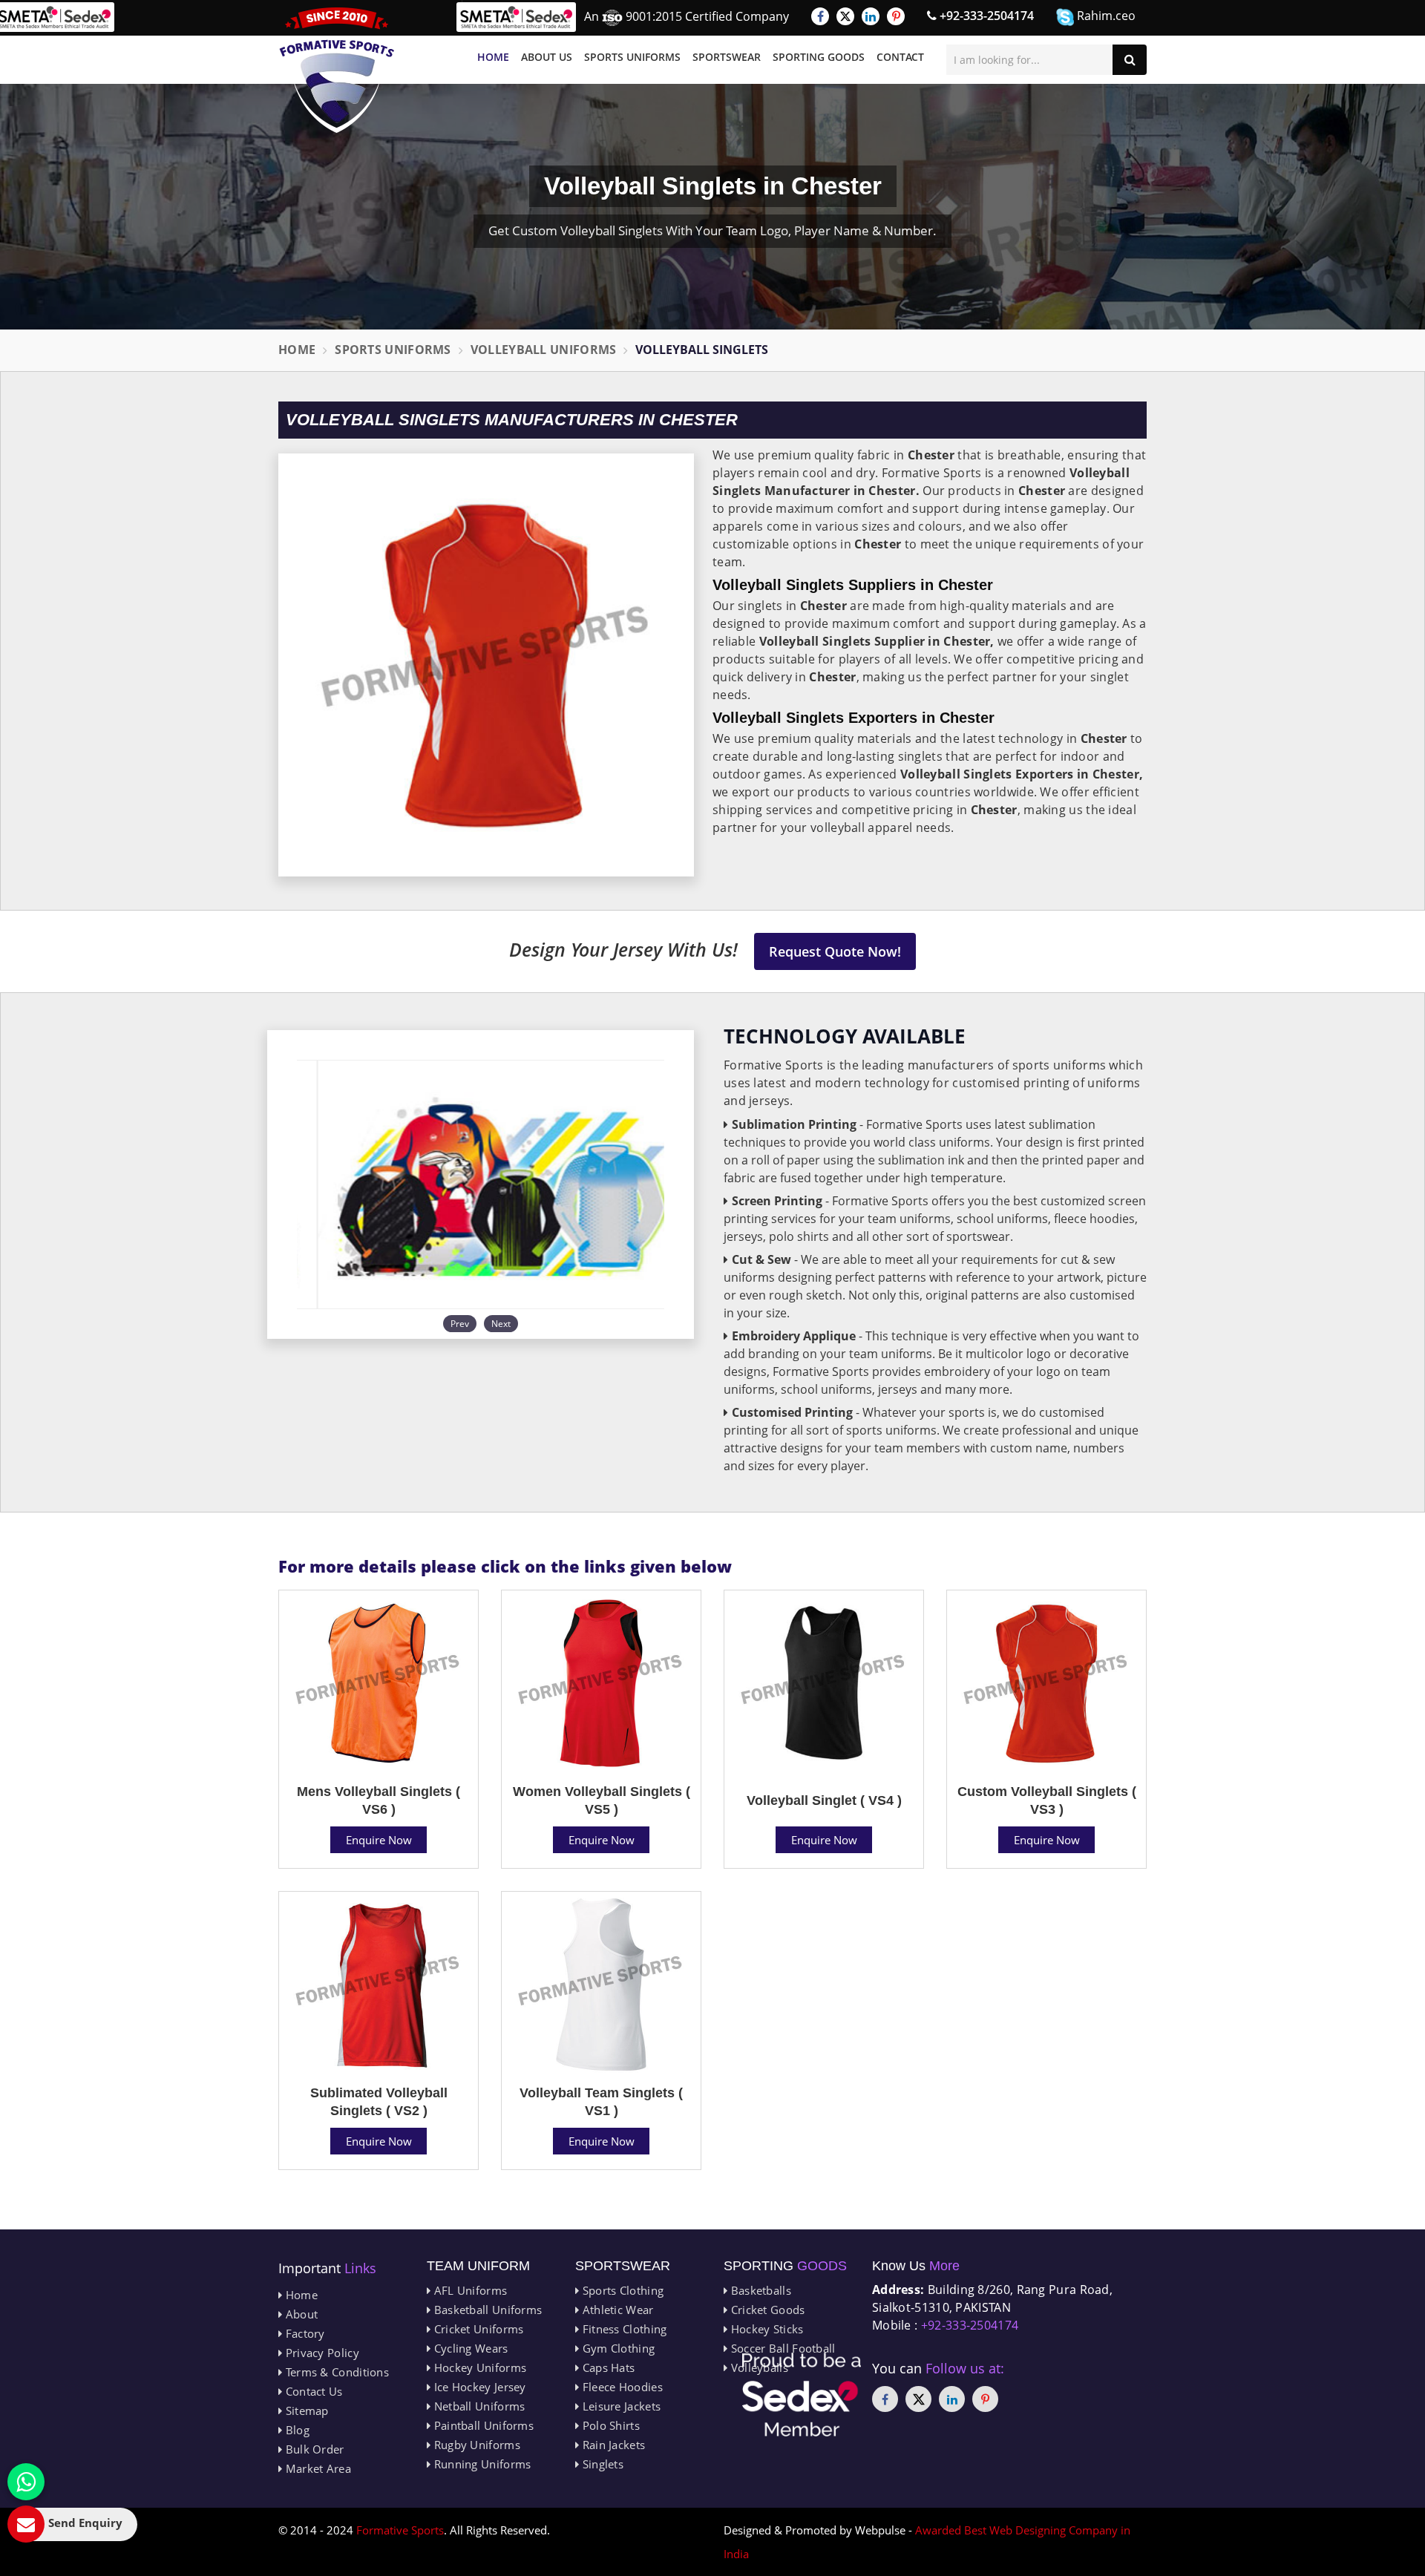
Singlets (601, 2464)
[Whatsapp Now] (26, 2482)
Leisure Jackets (620, 2406)
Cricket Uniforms (477, 2329)
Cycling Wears (469, 2348)
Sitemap (305, 2411)
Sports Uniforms (632, 57)
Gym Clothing (617, 2348)
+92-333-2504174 (985, 16)
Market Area (317, 2468)
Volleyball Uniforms (544, 350)
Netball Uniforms (478, 2406)
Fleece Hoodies (621, 2387)
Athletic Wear (616, 2310)
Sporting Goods (819, 57)
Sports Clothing (621, 2290)
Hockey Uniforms (478, 2367)
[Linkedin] (871, 16)
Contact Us (312, 2391)
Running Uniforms (481, 2464)
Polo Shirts (609, 2425)
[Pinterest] (896, 16)
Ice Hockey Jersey (478, 2387)
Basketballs (759, 2290)
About (300, 2314)
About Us (547, 57)
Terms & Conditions (335, 2372)
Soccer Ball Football (781, 2348)
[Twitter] (845, 16)
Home (493, 57)
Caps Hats (607, 2367)
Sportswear (727, 57)
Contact (900, 57)
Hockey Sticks (765, 2329)
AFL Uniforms (469, 2290)
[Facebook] (820, 16)
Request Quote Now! (835, 951)
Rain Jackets (612, 2445)
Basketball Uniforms (486, 2310)
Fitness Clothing (623, 2329)
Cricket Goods (766, 2310)
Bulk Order (313, 2449)
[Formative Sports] (337, 70)
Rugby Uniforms (475, 2445)
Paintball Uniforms (482, 2425)
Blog (296, 2430)
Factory (303, 2333)
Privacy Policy (321, 2353)
